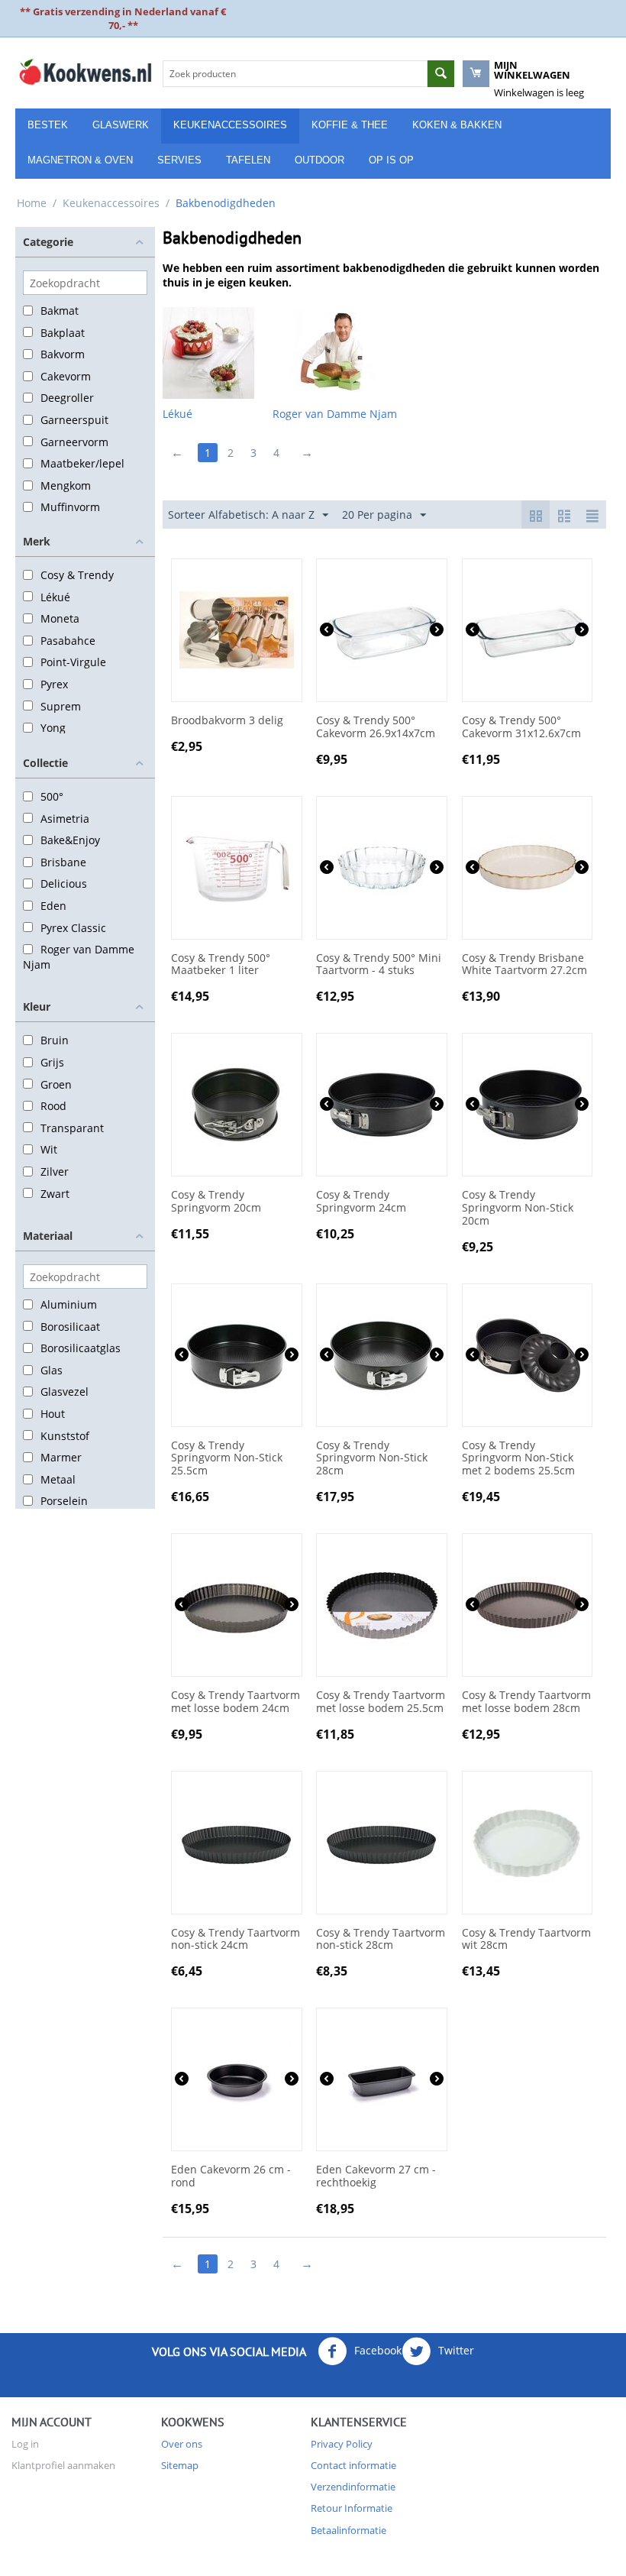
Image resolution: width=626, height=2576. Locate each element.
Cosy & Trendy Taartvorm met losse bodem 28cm (526, 1702)
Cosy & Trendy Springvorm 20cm (216, 1202)
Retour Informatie (352, 2508)
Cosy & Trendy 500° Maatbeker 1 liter (221, 965)
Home (32, 203)
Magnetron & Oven (80, 160)
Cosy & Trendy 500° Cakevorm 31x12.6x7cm (521, 727)
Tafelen (248, 160)
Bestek (48, 125)
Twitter (455, 2350)
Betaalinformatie (348, 2530)
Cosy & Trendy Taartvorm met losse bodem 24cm (236, 1702)
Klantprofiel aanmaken (63, 2465)
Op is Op (391, 160)
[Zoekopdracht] (441, 74)
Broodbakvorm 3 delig (227, 721)
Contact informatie (353, 2465)
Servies (179, 160)
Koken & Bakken (457, 125)
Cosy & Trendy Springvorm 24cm (361, 1202)
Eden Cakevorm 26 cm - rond (231, 2176)
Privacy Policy (342, 2444)
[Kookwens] (85, 71)
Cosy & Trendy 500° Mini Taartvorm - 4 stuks (379, 965)
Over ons (182, 2444)
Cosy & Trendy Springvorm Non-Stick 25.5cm (227, 1458)
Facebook (376, 2350)
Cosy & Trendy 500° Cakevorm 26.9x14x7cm (376, 727)
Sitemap (180, 2465)
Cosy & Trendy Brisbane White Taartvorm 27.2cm (524, 965)
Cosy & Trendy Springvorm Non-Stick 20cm (518, 1208)
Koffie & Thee (350, 125)
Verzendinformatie (353, 2487)
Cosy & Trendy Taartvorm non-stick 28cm (381, 1940)
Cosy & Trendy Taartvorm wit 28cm (526, 1940)
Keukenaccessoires (230, 125)
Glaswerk (121, 125)
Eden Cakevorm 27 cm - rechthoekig (376, 2176)
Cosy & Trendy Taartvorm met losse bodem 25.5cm (381, 1702)
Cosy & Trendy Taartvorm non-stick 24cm (236, 1940)
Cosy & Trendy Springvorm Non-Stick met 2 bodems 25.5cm (518, 1458)
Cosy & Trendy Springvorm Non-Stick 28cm (372, 1458)
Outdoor (319, 160)
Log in (25, 2444)
